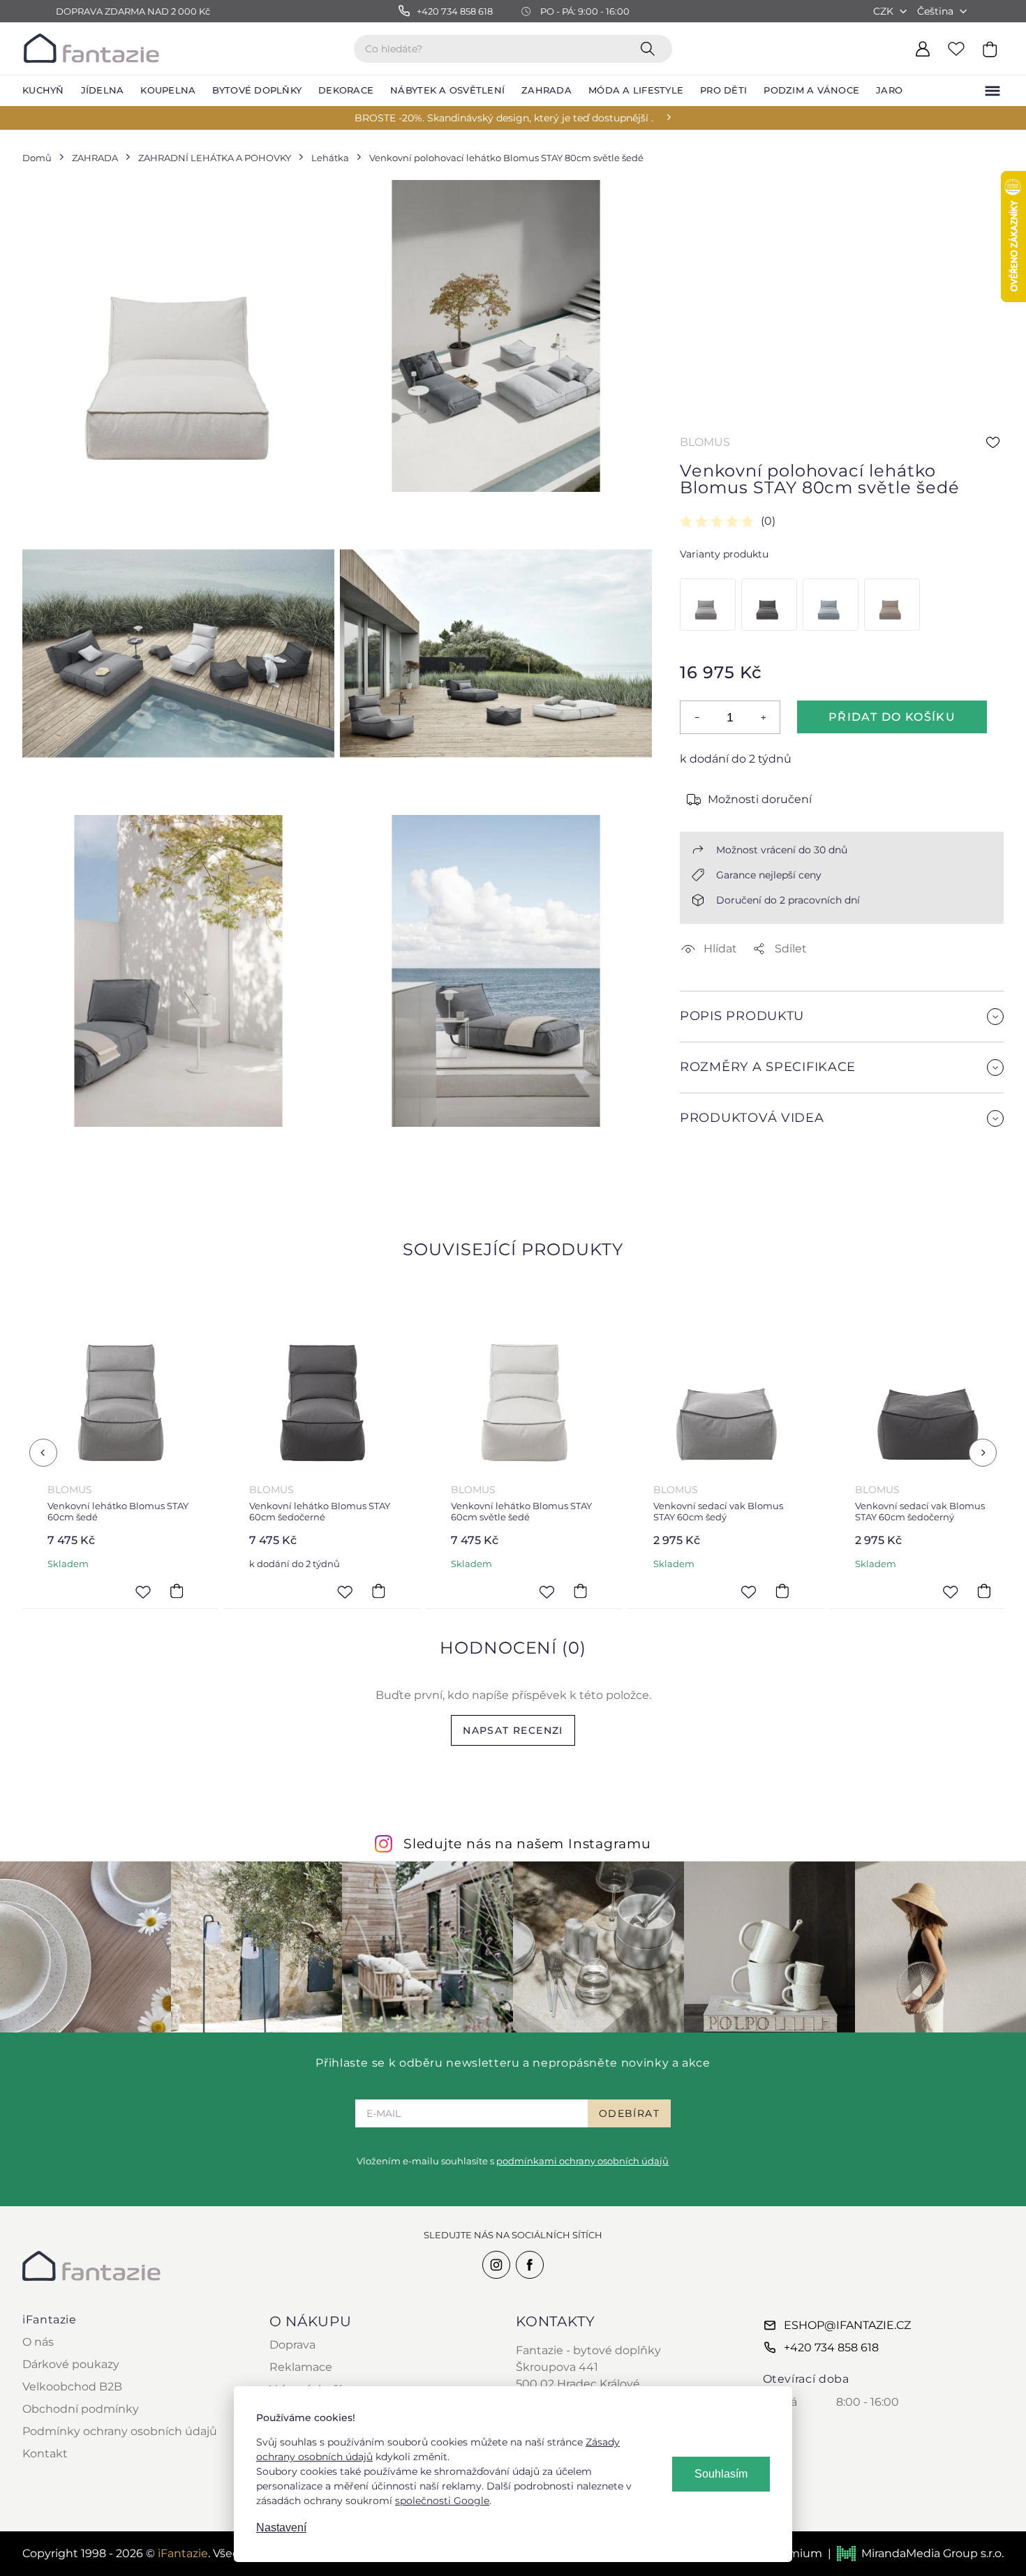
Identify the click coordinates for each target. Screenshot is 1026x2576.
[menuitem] (43, 91)
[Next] (983, 1453)
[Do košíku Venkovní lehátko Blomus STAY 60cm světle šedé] (581, 1592)
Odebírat (629, 2113)
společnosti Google (442, 2501)
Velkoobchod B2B (72, 2387)
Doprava (292, 2345)
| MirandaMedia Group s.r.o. (916, 2553)
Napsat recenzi (513, 1730)
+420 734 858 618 (831, 2347)
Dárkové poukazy (71, 2364)
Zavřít (713, 1180)
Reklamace (301, 2367)
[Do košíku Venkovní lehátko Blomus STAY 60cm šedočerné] (378, 1592)
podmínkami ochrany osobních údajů (582, 2161)
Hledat (650, 48)
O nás (38, 2342)
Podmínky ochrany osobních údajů (120, 2431)
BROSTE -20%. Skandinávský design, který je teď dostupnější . (504, 118)
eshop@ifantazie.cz (847, 2325)
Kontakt (45, 2454)
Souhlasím (721, 2474)
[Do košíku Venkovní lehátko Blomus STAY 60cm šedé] (177, 1592)
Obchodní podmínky (81, 2409)
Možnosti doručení (760, 799)
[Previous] (43, 1453)
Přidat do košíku (892, 717)
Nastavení (281, 2528)
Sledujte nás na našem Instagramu (527, 1843)
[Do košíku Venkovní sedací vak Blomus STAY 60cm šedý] (782, 1592)
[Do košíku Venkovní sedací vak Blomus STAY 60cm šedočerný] (984, 1592)
